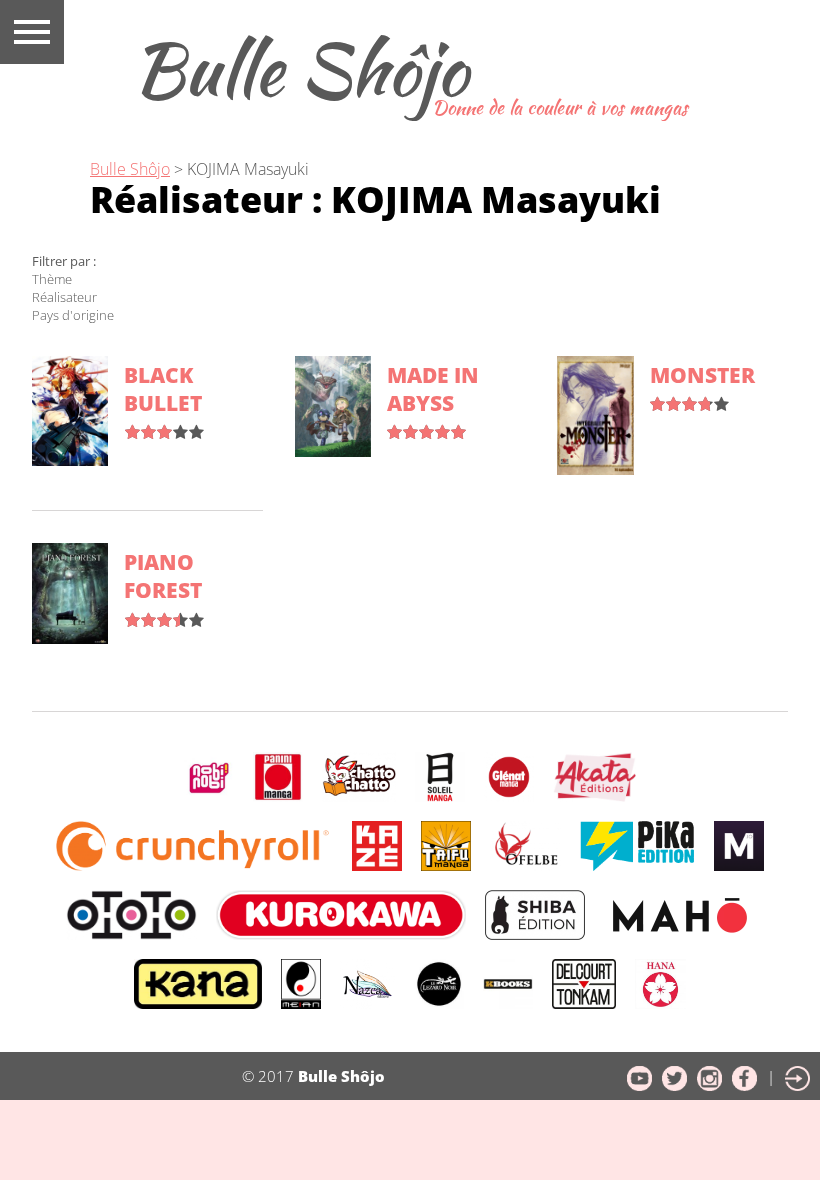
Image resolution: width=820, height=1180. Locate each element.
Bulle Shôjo (300, 69)
